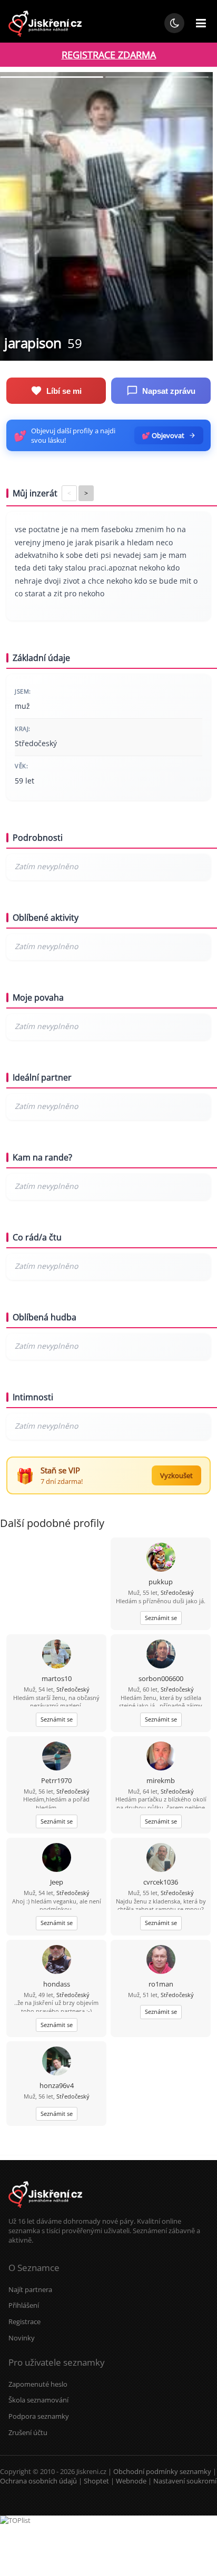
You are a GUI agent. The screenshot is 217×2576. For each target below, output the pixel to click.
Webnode (131, 2481)
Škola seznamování (38, 2400)
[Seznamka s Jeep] (57, 1859)
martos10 (57, 1678)
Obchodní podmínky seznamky (162, 2471)
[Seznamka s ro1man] (161, 1961)
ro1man (161, 1984)
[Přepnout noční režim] (174, 23)
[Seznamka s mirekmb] (161, 1757)
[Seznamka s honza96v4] (57, 2062)
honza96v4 (57, 2085)
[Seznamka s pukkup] (161, 1558)
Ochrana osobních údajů (38, 2481)
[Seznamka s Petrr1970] (57, 1757)
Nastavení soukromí (185, 2481)
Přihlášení (24, 2305)
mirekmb (161, 1780)
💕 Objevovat (163, 435)
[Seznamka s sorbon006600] (161, 1655)
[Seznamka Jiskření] (45, 2212)
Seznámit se (161, 1618)
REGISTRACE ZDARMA (109, 55)
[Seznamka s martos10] (57, 1655)
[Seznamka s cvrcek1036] (161, 1859)
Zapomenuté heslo (38, 2384)
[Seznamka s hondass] (57, 1961)
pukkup (161, 1582)
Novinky (22, 2338)
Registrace (24, 2322)
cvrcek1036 (161, 1882)
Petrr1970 (56, 1780)
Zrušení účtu (28, 2432)
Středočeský (177, 1592)
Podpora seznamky (39, 2416)
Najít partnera (30, 2289)
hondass (57, 1984)
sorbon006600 (161, 1678)
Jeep (57, 1882)
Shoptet (96, 2481)
